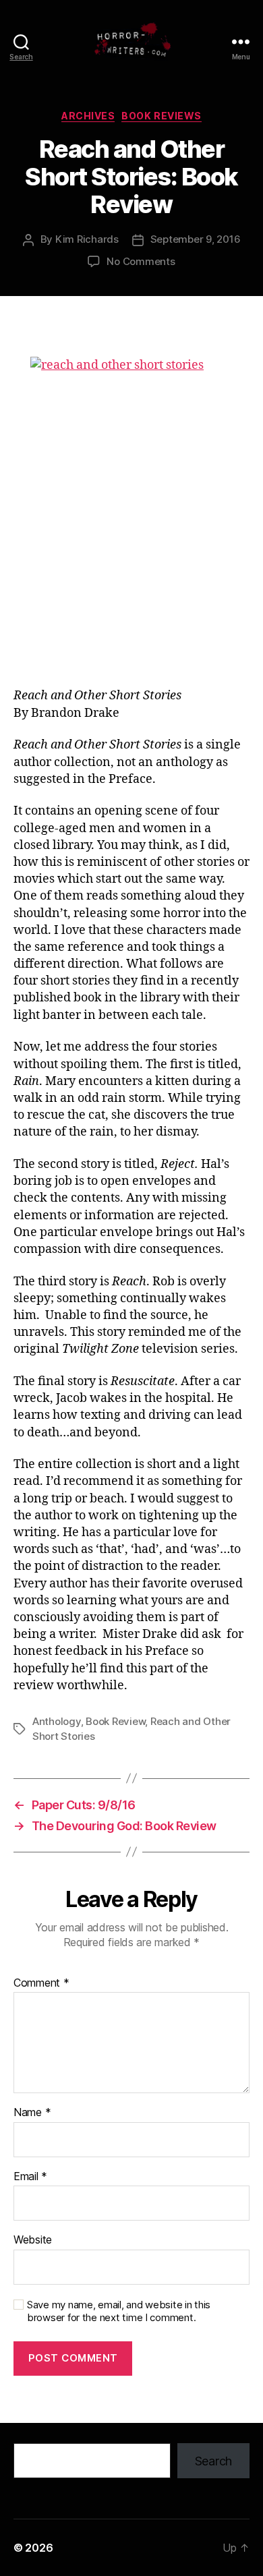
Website (33, 2240)
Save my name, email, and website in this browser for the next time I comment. (119, 2311)
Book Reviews (161, 116)
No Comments (141, 261)
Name (32, 2113)
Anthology (57, 1721)
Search (213, 2461)
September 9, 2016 (196, 239)
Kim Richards (87, 239)
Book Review (115, 1721)
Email (30, 2177)
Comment (41, 1983)
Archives (88, 116)
